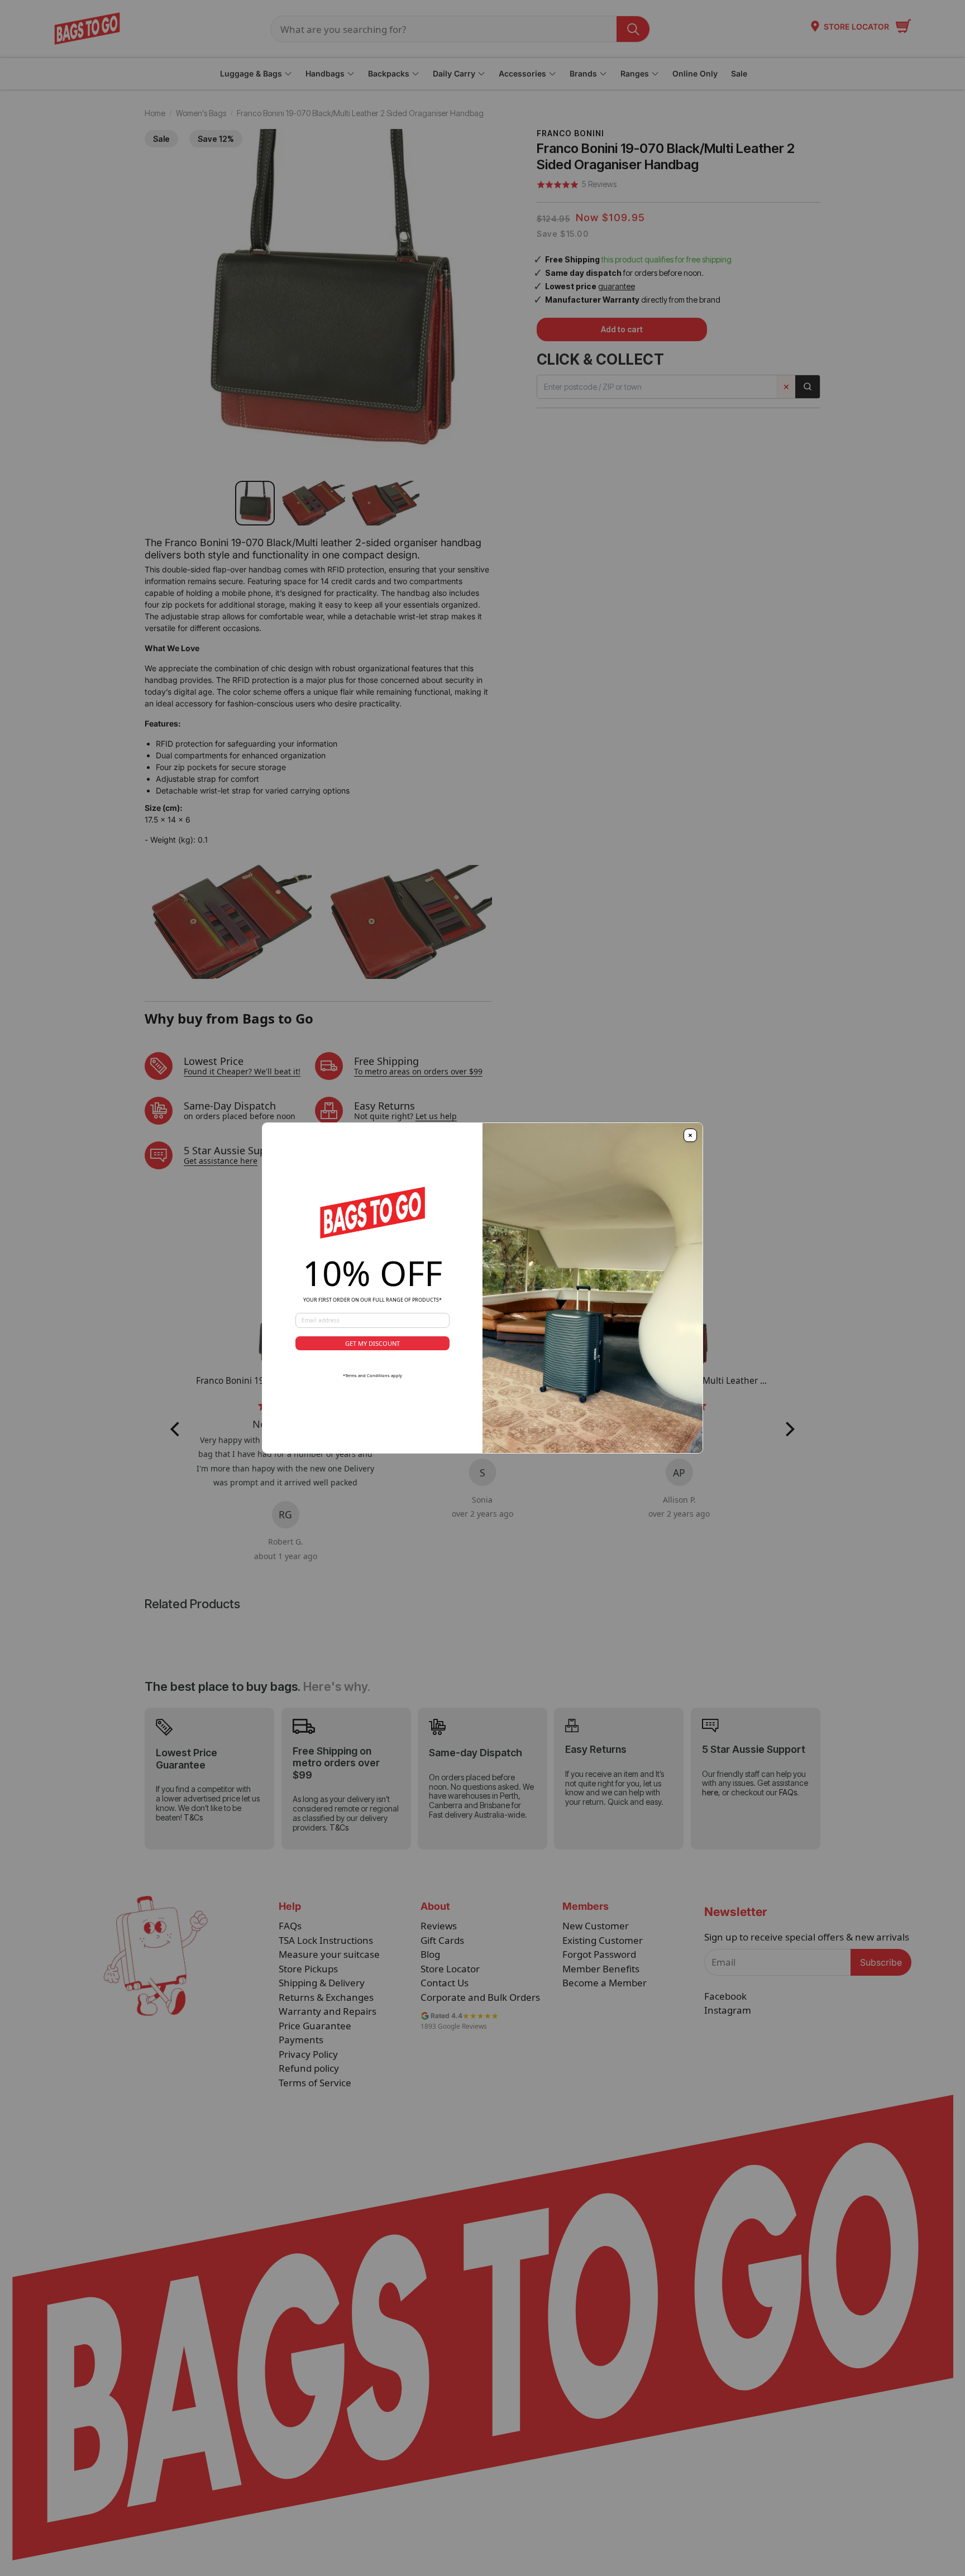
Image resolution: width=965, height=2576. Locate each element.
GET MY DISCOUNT (372, 1343)
